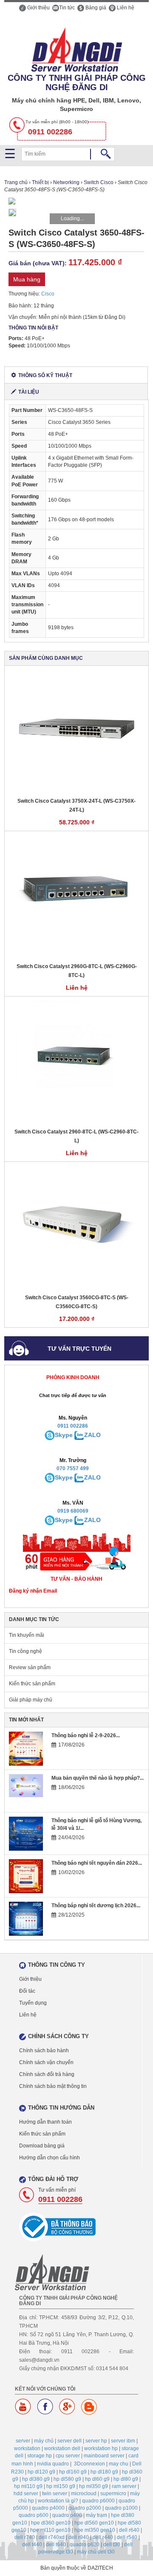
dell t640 (56, 2545)
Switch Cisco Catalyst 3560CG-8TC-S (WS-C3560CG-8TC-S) (77, 1302)
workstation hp (101, 2448)
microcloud (84, 2494)
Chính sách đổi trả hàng (47, 2074)
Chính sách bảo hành (44, 2051)
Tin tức (67, 8)
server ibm (123, 2441)
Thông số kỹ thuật (45, 375)
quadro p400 (67, 2515)
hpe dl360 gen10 (51, 2523)
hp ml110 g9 (28, 2486)
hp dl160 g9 (73, 2472)
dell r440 (103, 2537)
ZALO (92, 1435)
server (23, 2441)
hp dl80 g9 (126, 2479)
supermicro (113, 2494)
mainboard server (104, 2456)
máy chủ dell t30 (96, 2552)
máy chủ (44, 2441)
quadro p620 (85, 2545)
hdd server (26, 2494)
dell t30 (112, 2545)
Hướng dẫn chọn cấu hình (50, 2158)
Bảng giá (95, 8)
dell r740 (25, 2537)
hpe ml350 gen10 (95, 2530)
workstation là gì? (58, 2501)
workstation (27, 2448)
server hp (96, 2441)
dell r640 (129, 2530)
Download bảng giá (42, 2146)
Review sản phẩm (30, 1667)
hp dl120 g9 (41, 2472)
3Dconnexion (89, 2464)
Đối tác (27, 1991)
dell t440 (32, 2545)
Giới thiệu (38, 8)
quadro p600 (34, 2515)
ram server (124, 2486)
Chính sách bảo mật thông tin (53, 2086)
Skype (64, 1435)
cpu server (68, 2456)
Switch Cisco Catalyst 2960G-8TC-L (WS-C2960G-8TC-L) (77, 971)
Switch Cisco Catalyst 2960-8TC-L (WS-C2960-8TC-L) (76, 1136)
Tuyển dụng (33, 2003)
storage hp (40, 2456)
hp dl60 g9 (97, 2479)
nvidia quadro (53, 2464)
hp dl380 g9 (36, 2479)
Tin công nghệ (25, 1651)
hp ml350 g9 (93, 2486)
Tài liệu (29, 392)
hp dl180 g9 (104, 2472)
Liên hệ (125, 8)
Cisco (48, 294)
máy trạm (96, 2515)
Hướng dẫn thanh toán (45, 2122)
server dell (69, 2441)
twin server (55, 2494)
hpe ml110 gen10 (50, 2530)
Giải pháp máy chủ (31, 1700)
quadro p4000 (48, 2508)
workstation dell (62, 2448)
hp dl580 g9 (67, 2479)
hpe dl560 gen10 (94, 2523)
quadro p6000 (98, 2501)
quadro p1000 (121, 2508)
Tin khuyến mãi (27, 1635)
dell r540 (127, 2537)
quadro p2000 (85, 2508)
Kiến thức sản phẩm (32, 1684)
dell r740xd (52, 2537)
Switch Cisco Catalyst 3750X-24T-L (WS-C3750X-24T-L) (76, 805)
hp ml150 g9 (61, 2486)
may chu (119, 2464)
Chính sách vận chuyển (46, 2062)
